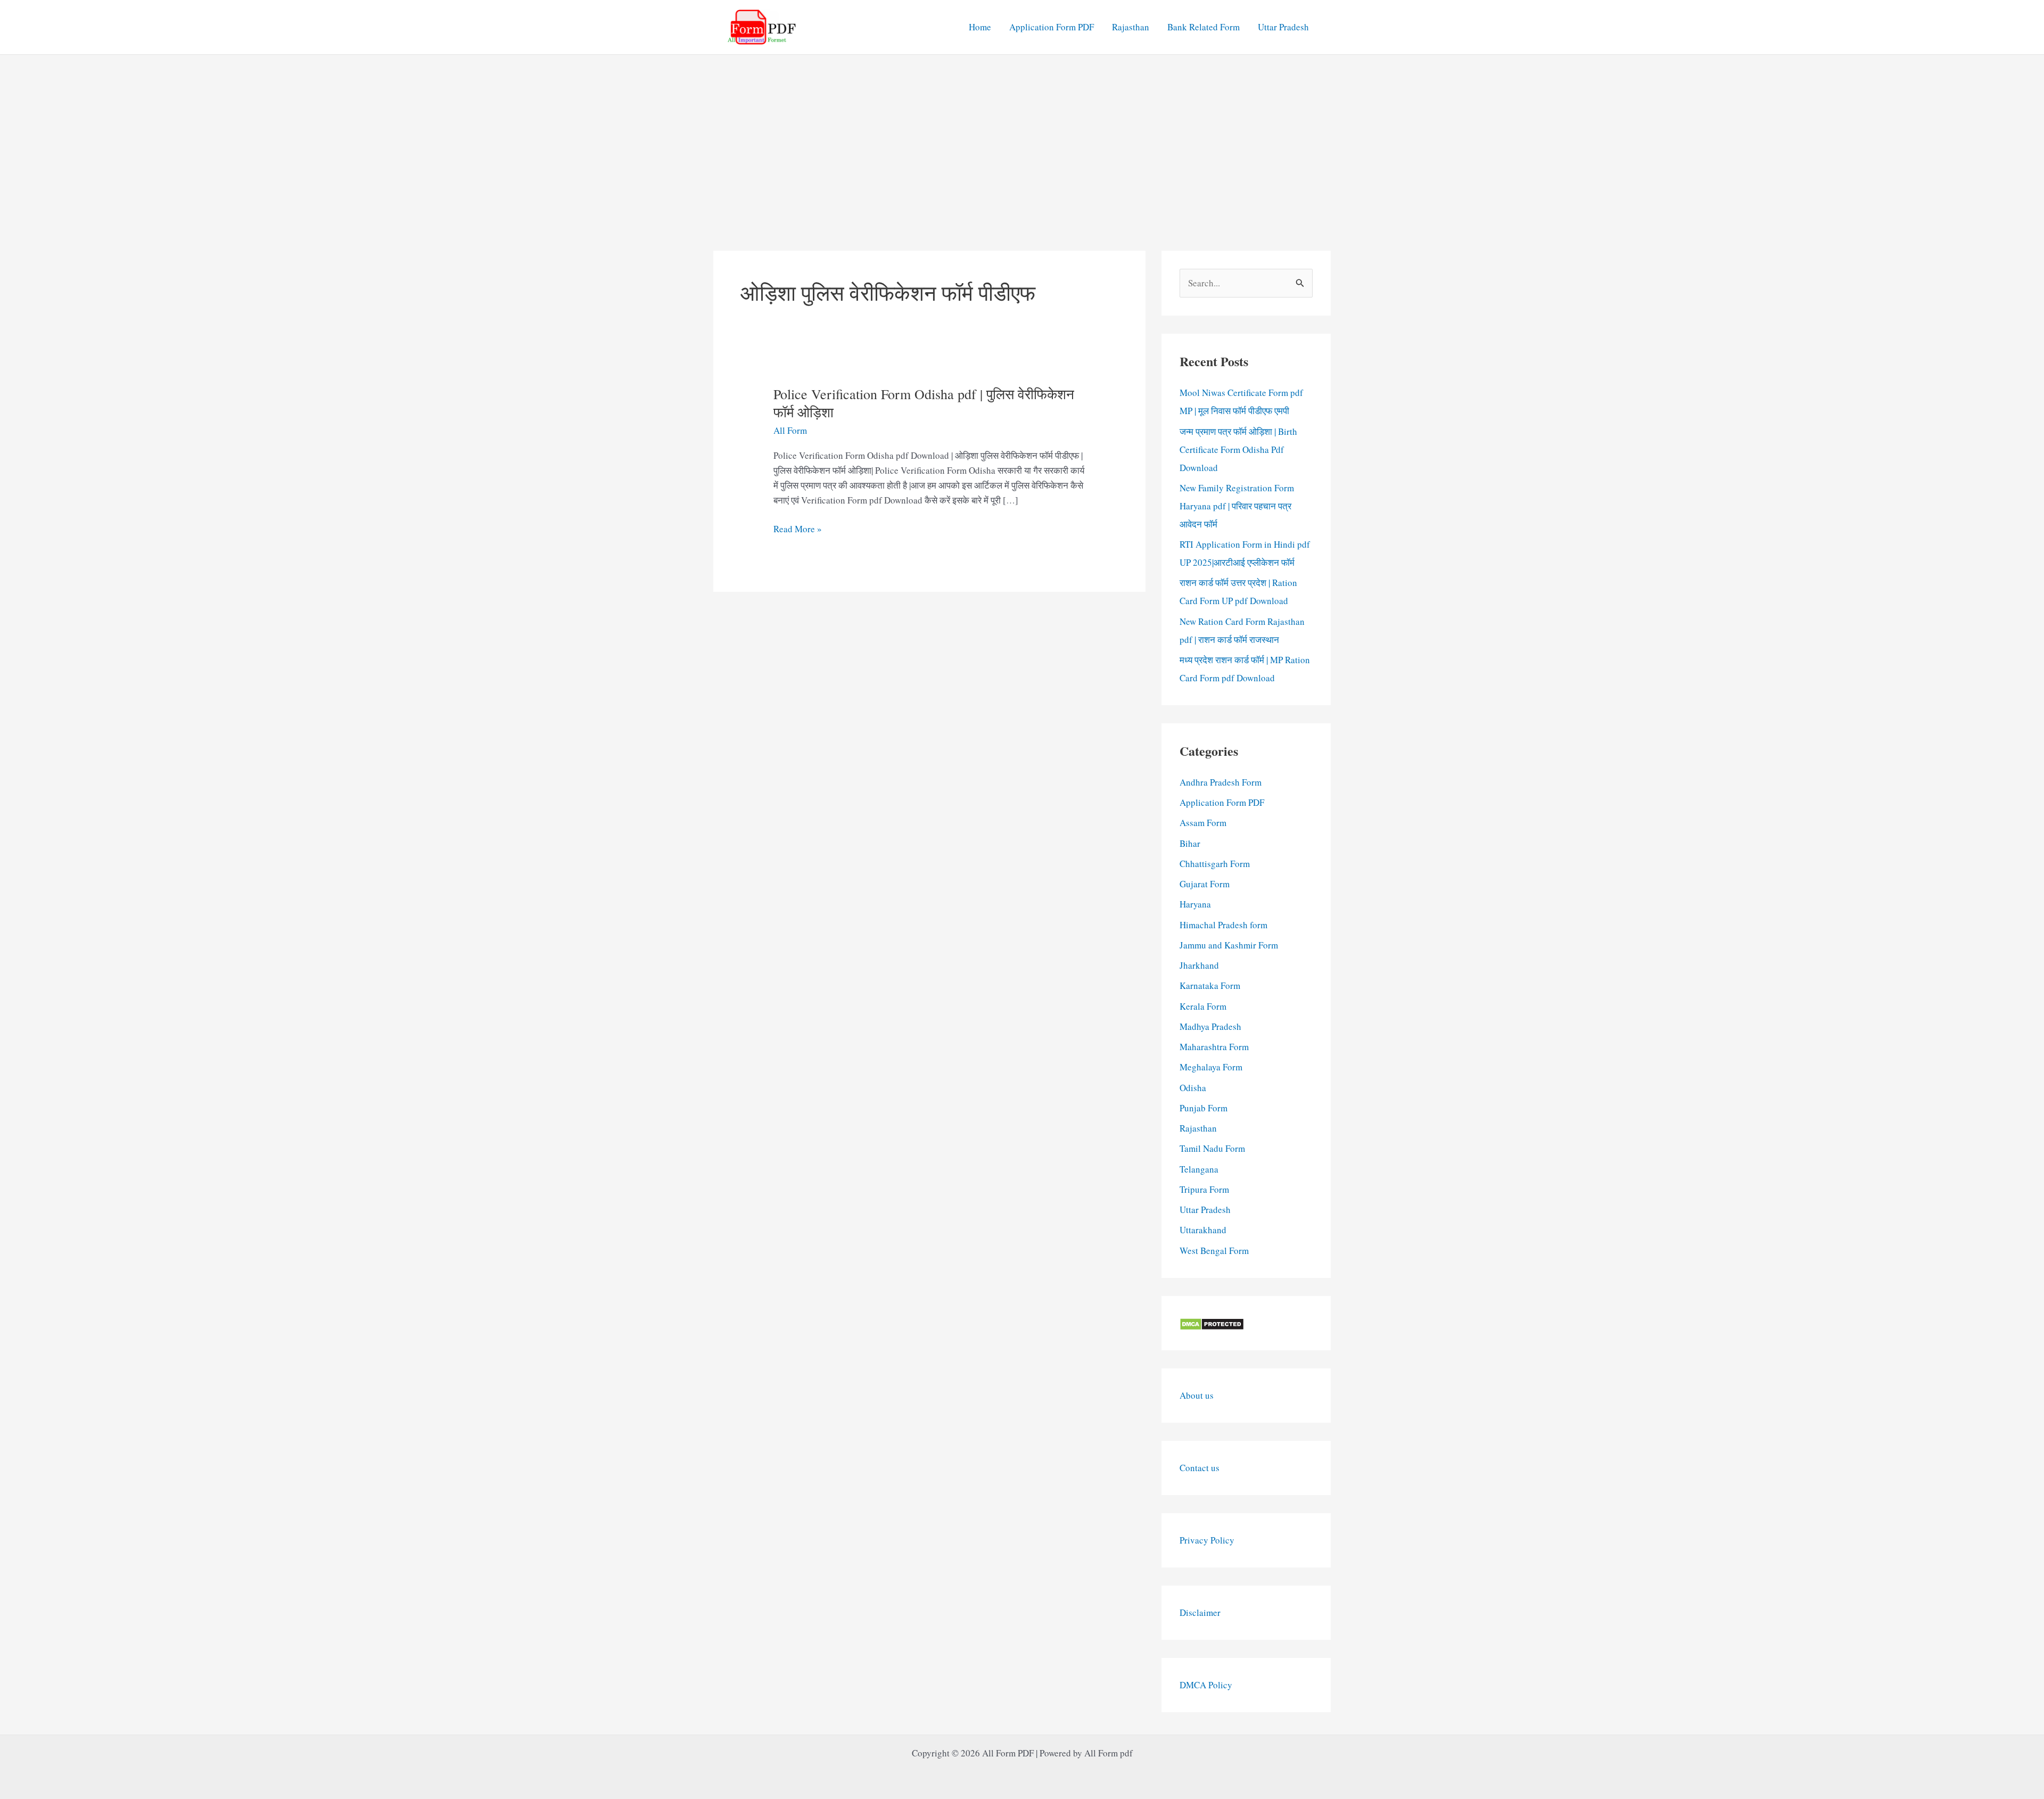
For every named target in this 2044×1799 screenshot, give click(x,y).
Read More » (798, 529)
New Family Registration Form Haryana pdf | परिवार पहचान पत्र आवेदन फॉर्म (1237, 506)
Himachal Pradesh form (1223, 925)
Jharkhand (1199, 965)
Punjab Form (1204, 1108)
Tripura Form (1204, 1189)
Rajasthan (1131, 27)
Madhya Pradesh (1210, 1026)
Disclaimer (1200, 1612)
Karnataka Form (1210, 985)
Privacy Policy (1207, 1540)
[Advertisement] (1022, 135)
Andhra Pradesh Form (1221, 782)
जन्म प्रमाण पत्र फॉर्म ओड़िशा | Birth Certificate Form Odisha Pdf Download (1238, 449)
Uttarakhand (1203, 1230)
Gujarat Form (1205, 884)
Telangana (1199, 1169)
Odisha (1193, 1088)
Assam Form (1203, 823)
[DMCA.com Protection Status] (1212, 1323)
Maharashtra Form (1214, 1047)
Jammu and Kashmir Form (1229, 945)
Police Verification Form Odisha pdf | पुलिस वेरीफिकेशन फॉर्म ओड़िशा (924, 403)
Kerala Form (1203, 1006)
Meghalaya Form (1211, 1067)
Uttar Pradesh (1283, 27)
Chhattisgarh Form (1215, 864)
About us (1197, 1395)
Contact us (1200, 1468)
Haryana (1195, 904)
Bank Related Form (1204, 27)
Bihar (1190, 843)
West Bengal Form (1214, 1251)
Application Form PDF (1052, 27)
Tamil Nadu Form (1212, 1148)
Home (980, 27)
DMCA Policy (1206, 1685)
